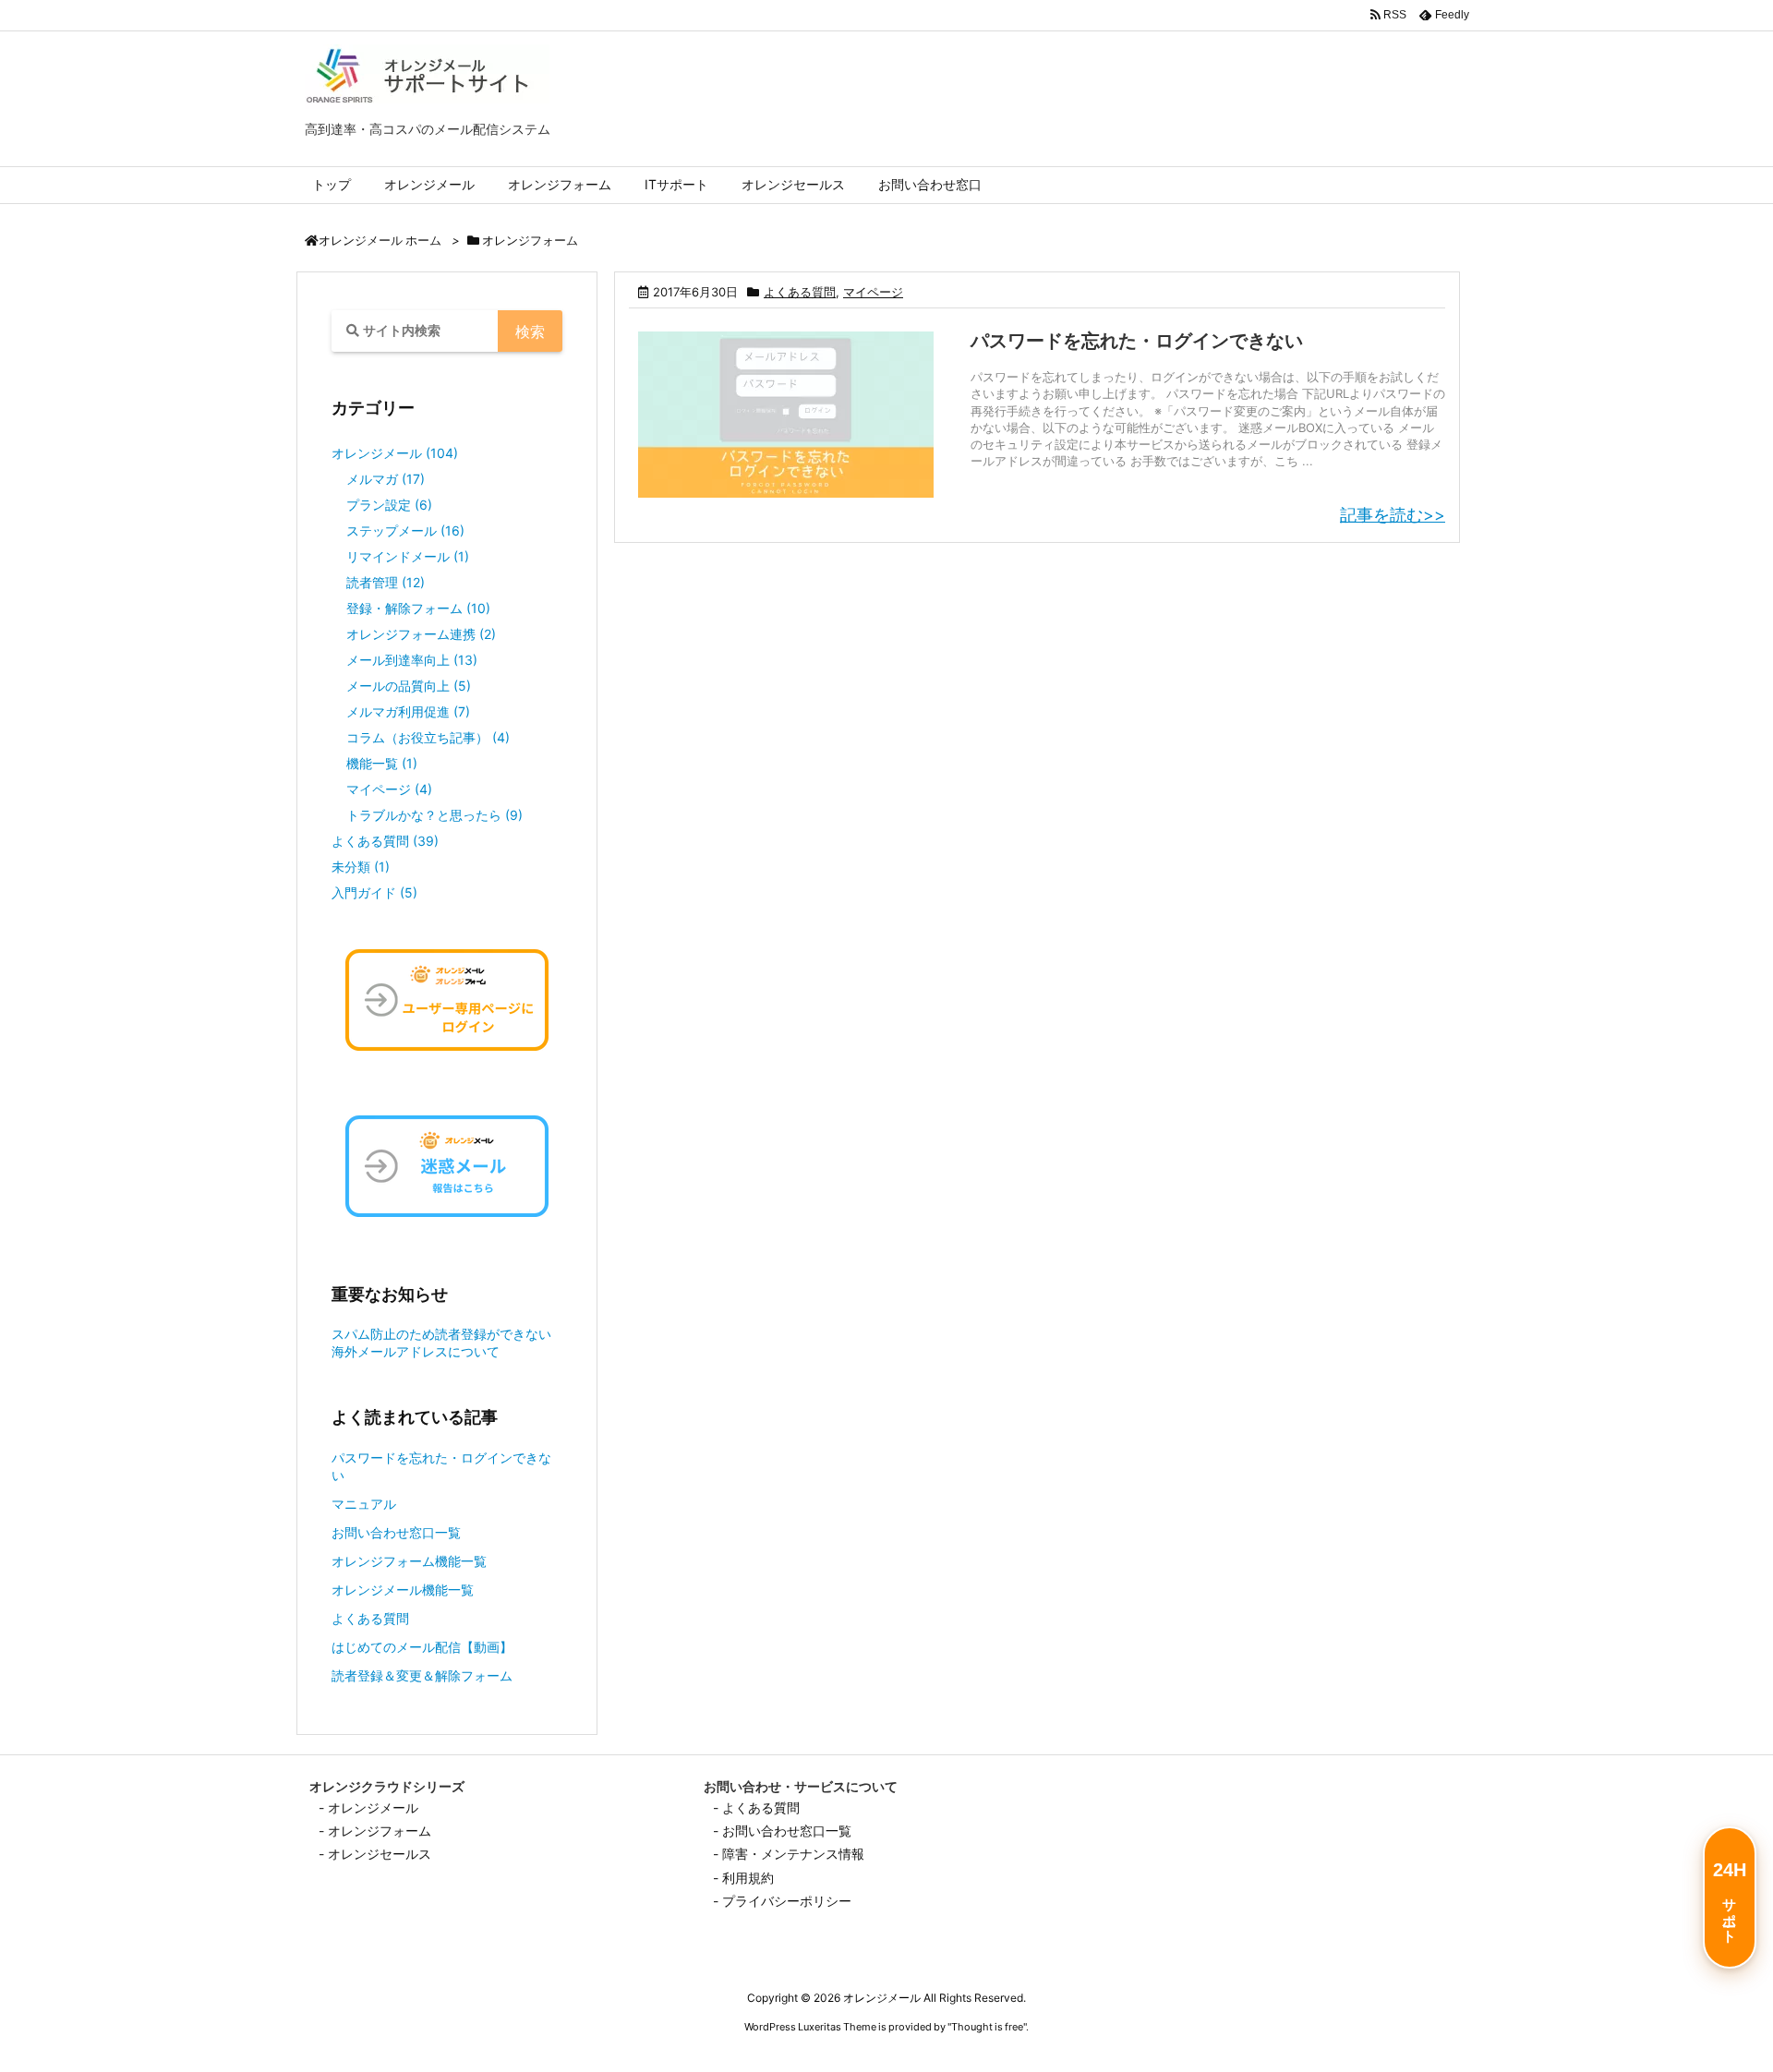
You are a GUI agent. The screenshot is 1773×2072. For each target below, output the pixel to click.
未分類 (361, 867)
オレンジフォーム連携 (421, 634)
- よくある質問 (756, 1807)
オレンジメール (395, 453)
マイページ (873, 292)
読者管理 (386, 582)
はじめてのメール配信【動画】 (422, 1647)
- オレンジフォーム (375, 1831)
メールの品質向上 (409, 686)
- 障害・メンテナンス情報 (789, 1854)
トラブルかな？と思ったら (434, 815)
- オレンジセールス (375, 1854)
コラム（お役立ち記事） (428, 737)
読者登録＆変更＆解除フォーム (422, 1675)
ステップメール (405, 530)
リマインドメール (408, 556)
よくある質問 (800, 292)
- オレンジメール (368, 1807)
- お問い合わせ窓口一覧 (782, 1831)
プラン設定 (389, 505)
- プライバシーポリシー (782, 1901)
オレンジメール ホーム (380, 241)
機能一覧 (382, 763)
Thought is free (987, 2027)
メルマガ (386, 479)
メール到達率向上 (412, 660)
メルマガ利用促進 (408, 711)
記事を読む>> (1393, 515)
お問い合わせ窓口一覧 (396, 1532)
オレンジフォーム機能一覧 (409, 1561)
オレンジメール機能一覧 (403, 1590)
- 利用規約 (743, 1878)
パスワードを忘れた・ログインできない (1137, 341)
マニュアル (364, 1504)
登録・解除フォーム (418, 608)
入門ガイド (374, 892)
